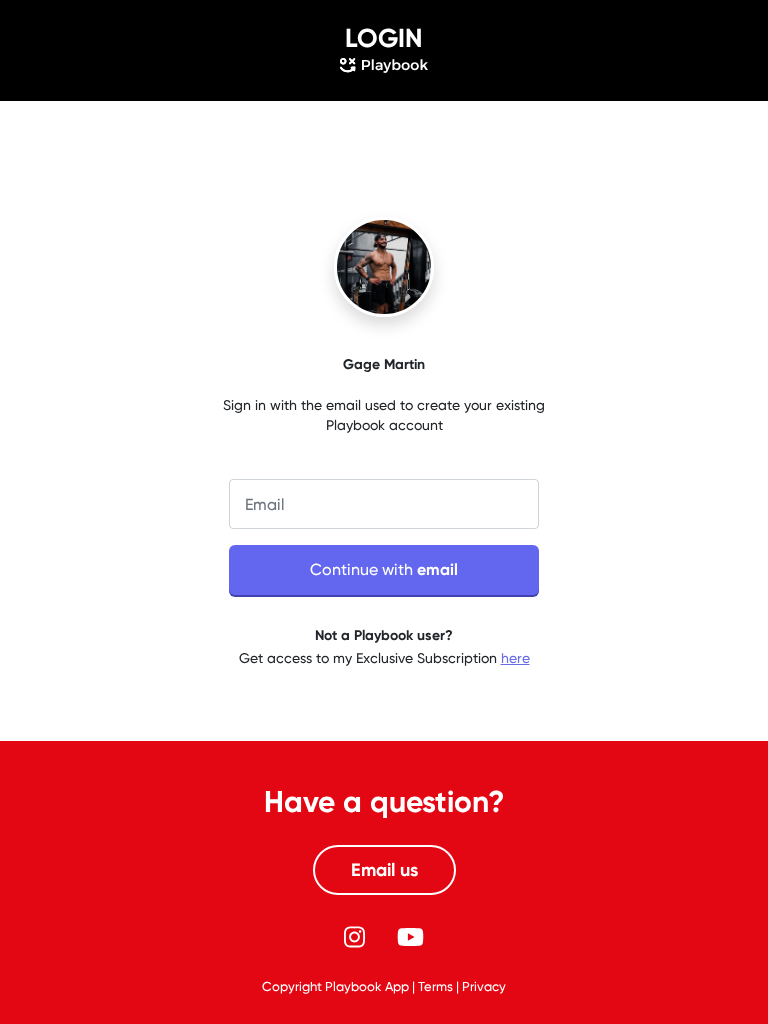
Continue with (384, 569)
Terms (435, 986)
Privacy (484, 986)
